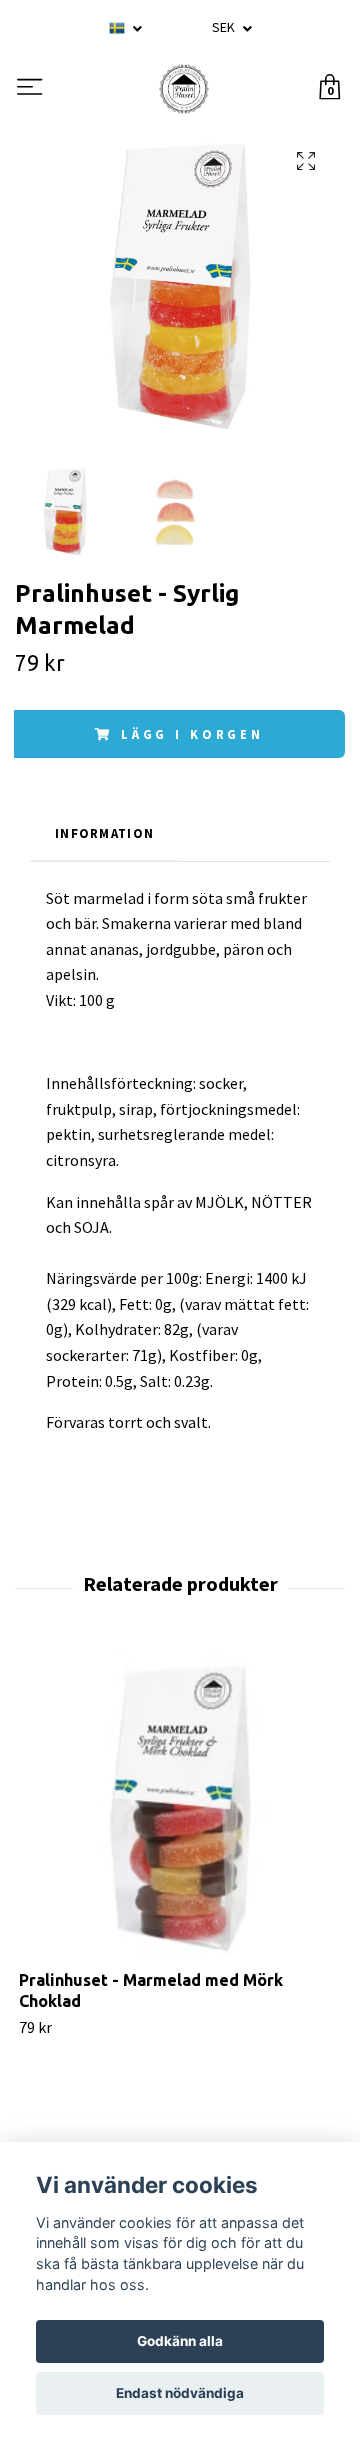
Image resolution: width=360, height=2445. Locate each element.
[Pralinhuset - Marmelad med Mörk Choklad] (180, 1809)
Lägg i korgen (192, 734)
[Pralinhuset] (184, 89)
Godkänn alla (180, 2341)
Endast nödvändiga (180, 2393)
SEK (225, 27)
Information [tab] (104, 833)
